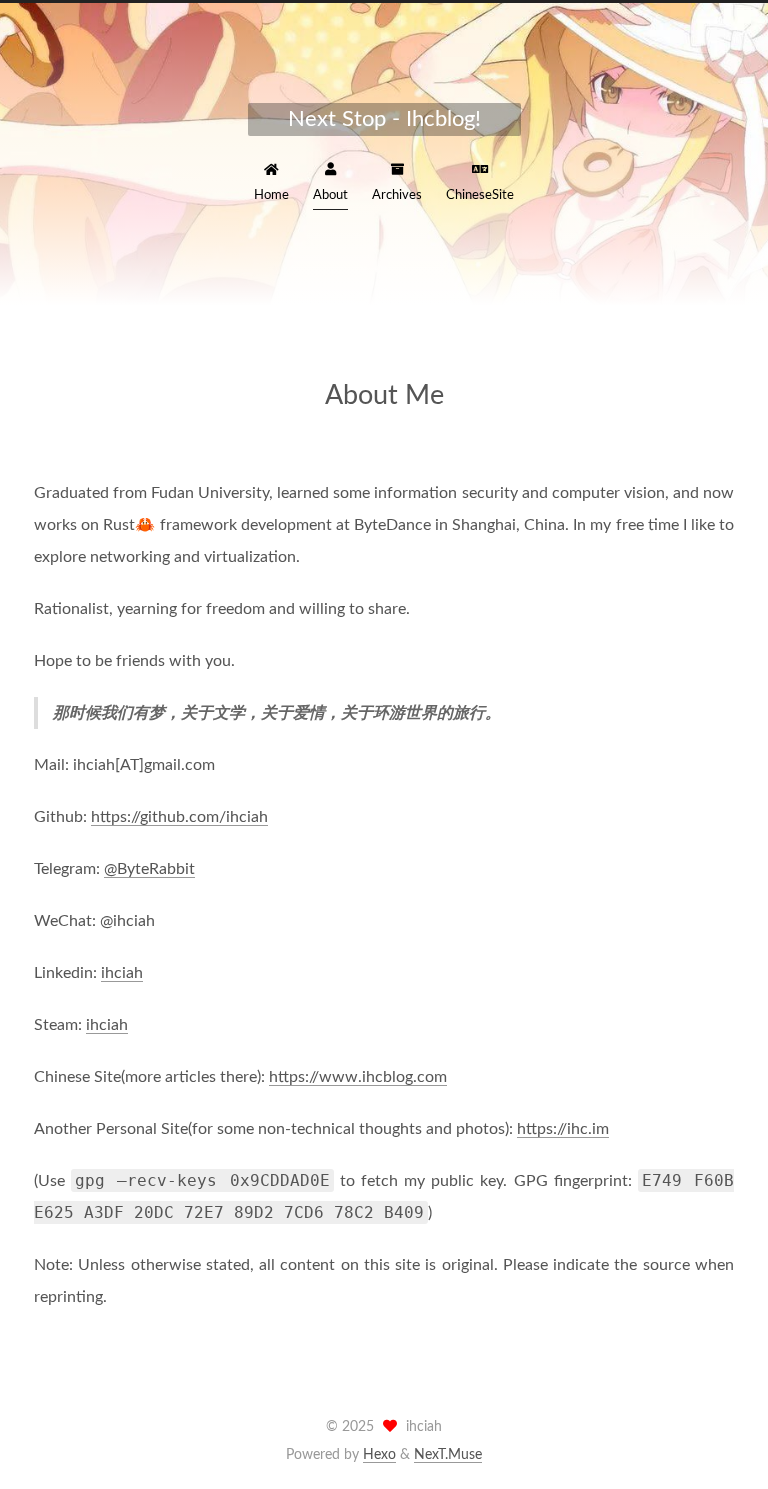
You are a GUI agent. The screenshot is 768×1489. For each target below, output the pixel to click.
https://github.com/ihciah (179, 817)
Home (271, 195)
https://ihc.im (563, 1129)
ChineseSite (480, 195)
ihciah (122, 973)
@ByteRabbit (149, 869)
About (330, 195)
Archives (397, 195)
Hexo (379, 1455)
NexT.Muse (448, 1455)
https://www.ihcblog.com (358, 1077)
